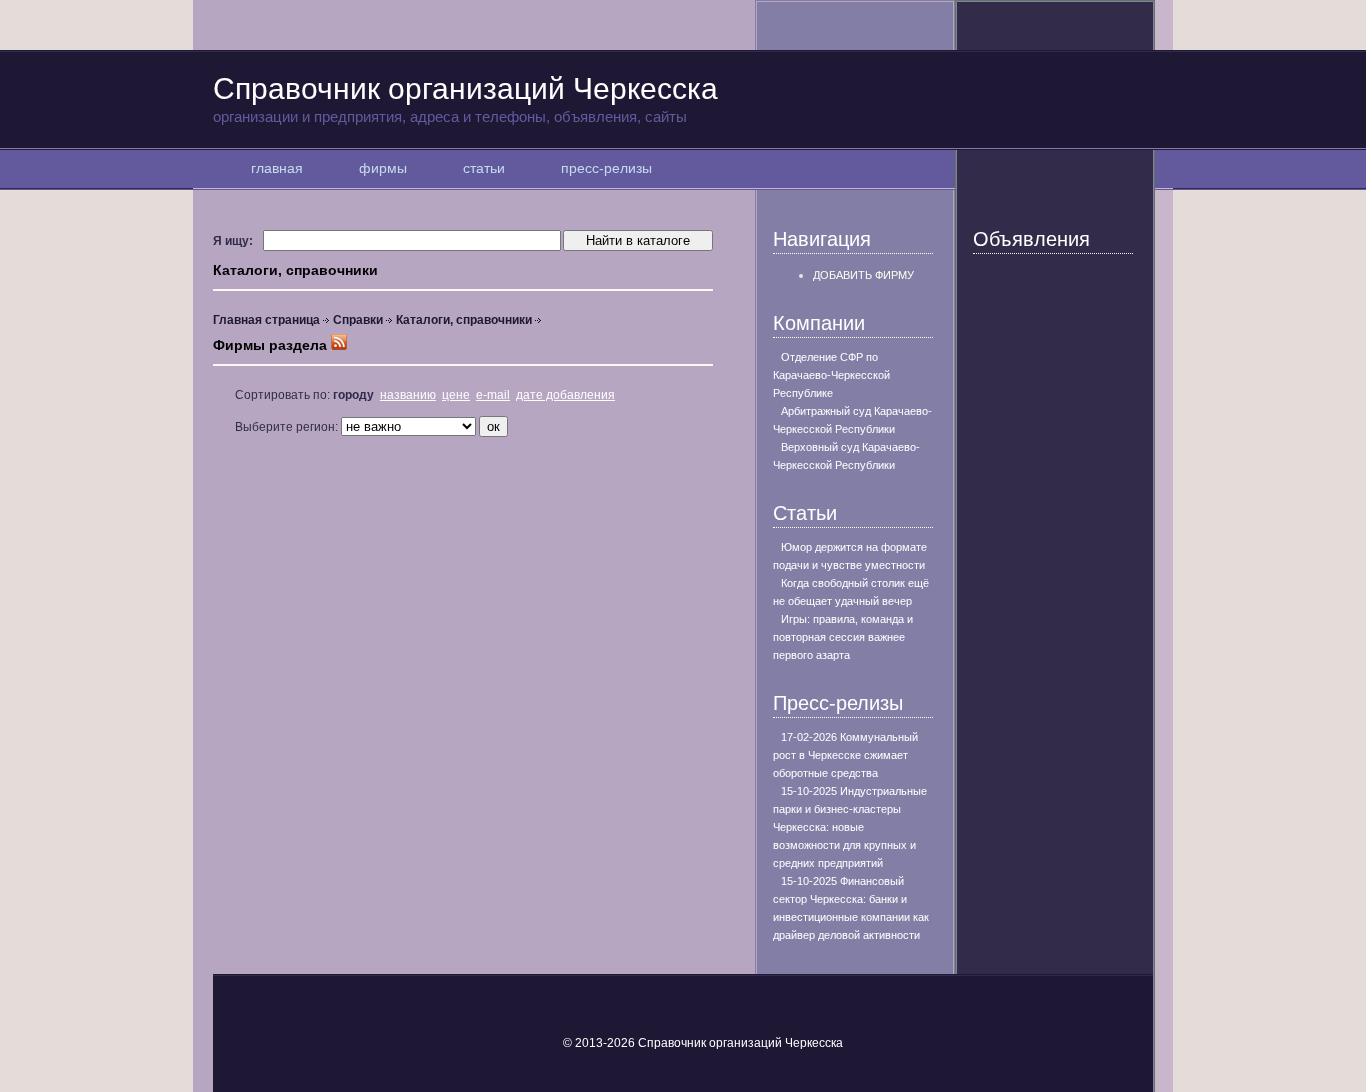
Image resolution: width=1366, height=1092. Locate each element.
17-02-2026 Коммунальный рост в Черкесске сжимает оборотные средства (845, 755)
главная (277, 168)
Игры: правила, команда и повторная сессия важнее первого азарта (843, 637)
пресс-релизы (606, 168)
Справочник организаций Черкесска (465, 98)
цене (456, 395)
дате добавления (565, 395)
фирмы (383, 168)
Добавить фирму (863, 275)
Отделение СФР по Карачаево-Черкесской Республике (831, 375)
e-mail (493, 395)
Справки (358, 320)
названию (408, 395)
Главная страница (266, 320)
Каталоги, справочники (464, 320)
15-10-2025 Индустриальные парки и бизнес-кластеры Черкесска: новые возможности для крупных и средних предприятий (850, 827)
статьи (484, 168)
